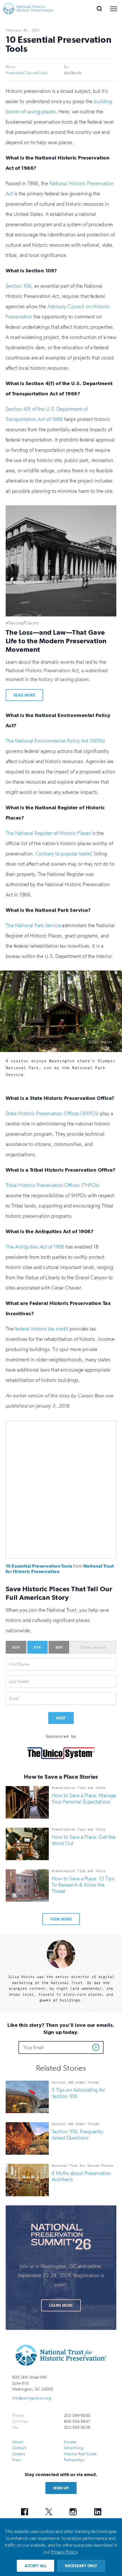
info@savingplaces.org (32, 2398)
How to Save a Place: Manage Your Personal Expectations (84, 1799)
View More (61, 1920)
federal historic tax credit (42, 1329)
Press (16, 2460)
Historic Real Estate (80, 2454)
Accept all (35, 2566)
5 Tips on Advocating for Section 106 (78, 2093)
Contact (19, 2448)
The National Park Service (33, 926)
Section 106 (18, 286)
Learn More (61, 2306)
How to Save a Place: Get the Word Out (83, 1840)
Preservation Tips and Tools (27, 73)
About (18, 2442)
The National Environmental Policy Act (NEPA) (55, 741)
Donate (70, 2442)
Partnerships (74, 2460)
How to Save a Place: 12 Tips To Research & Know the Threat (83, 1885)
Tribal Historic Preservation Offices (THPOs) (53, 1186)
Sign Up (61, 2488)
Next (61, 1718)
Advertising (74, 2448)
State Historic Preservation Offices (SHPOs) (52, 1114)
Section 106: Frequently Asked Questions (77, 2135)
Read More (24, 695)
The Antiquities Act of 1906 (35, 1247)
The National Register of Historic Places (48, 833)
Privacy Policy (64, 2552)
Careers (19, 2454)
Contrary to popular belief (63, 854)
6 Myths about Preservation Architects (81, 2176)
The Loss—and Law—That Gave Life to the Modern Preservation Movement (56, 641)
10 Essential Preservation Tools (39, 1566)
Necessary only (81, 2566)
